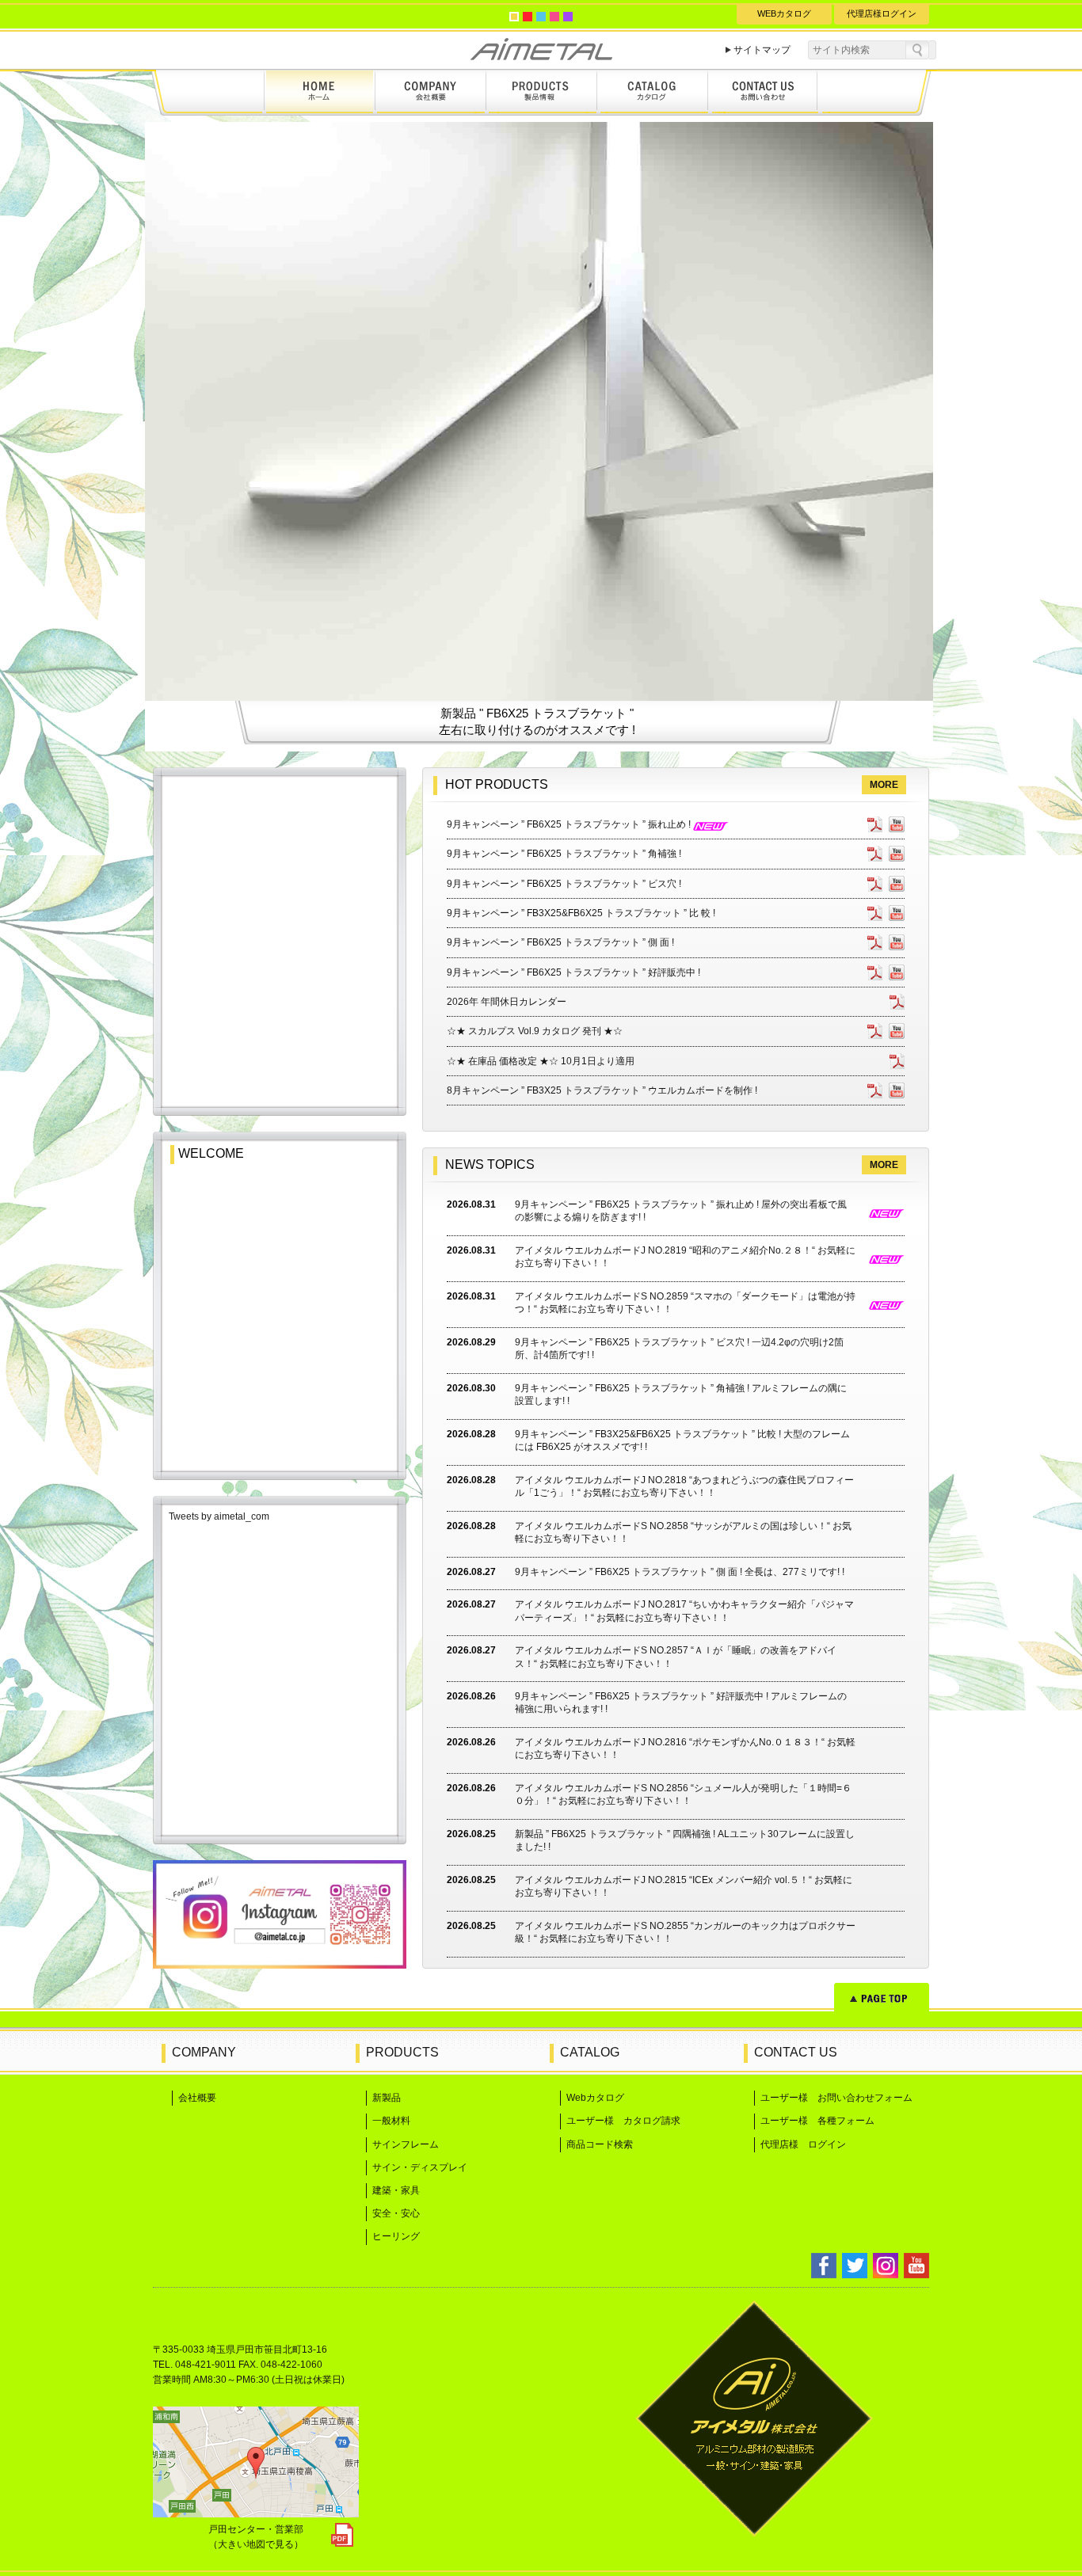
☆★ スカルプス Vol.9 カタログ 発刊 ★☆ (535, 1031)
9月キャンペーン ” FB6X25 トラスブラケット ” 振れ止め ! (570, 824)
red (528, 17)
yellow (514, 17)
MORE (884, 785)
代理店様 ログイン (803, 2144)
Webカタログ (595, 2098)
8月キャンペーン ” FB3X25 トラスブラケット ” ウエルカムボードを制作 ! (602, 1090)
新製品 (387, 2098)
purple (568, 17)
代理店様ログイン (882, 13)
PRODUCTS (402, 2052)
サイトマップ (762, 50)
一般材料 (391, 2121)
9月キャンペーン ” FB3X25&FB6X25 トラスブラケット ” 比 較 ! (581, 913)
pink (554, 17)
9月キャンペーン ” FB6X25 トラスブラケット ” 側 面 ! (560, 942)
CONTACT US (796, 2052)
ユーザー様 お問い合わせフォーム (836, 2098)
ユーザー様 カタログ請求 (623, 2121)
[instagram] (280, 1964)
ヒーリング (396, 2236)
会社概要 (197, 2098)
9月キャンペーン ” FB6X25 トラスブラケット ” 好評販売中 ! (573, 972)
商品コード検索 (600, 2144)
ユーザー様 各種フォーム (817, 2121)
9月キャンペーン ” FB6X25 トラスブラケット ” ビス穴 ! (564, 884)
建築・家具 (396, 2190)
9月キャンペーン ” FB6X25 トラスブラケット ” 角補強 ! (564, 854)
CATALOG (590, 2052)
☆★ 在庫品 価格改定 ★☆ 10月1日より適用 (541, 1061)
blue (541, 17)
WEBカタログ (784, 13)
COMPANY (204, 2052)
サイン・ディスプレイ (420, 2167)
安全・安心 (396, 2213)
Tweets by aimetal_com (219, 1516)
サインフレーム (406, 2144)
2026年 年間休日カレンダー (507, 1002)
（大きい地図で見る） (256, 2544)
